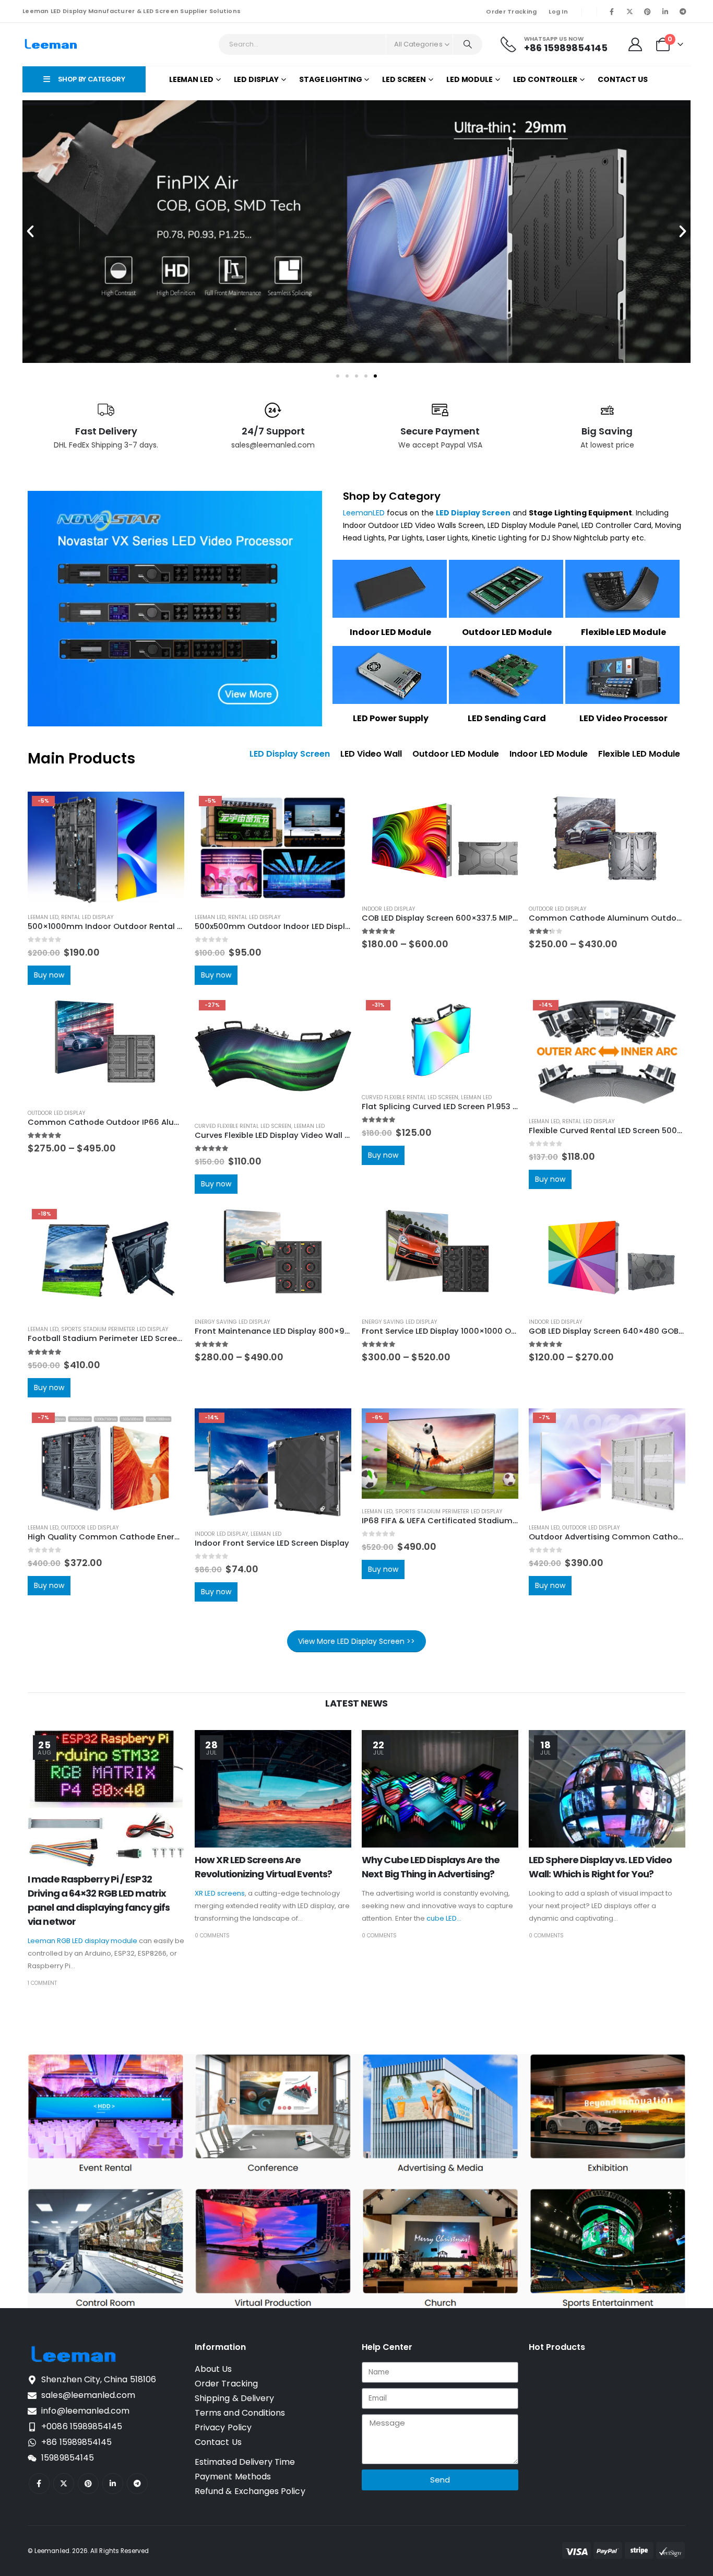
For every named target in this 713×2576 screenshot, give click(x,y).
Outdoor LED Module (507, 632)
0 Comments (212, 1936)
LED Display (257, 79)
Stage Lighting (330, 79)
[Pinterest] (647, 11)
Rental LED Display (87, 917)
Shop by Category (392, 496)
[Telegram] (683, 11)
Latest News (356, 1703)
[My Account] (635, 44)
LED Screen (404, 79)
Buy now (49, 975)
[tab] (290, 754)
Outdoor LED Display (557, 909)
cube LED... (444, 1918)
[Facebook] (612, 11)
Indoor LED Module (390, 632)
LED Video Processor (623, 718)
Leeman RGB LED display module (82, 1941)
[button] (30, 231)
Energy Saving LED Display (232, 1322)
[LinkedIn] (665, 11)
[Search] (468, 44)
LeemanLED (364, 513)
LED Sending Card (507, 718)
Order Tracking (511, 11)
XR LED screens (220, 1893)
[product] (440, 844)
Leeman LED (191, 79)
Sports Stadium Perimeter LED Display (115, 1330)
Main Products (81, 758)
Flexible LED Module (623, 632)
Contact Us (623, 79)
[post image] (106, 1798)
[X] (629, 11)
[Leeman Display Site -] (51, 44)
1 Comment (42, 1983)
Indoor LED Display (388, 909)
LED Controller (545, 79)
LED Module (470, 79)
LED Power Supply (391, 718)
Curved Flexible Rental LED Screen (243, 1126)
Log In (558, 11)
